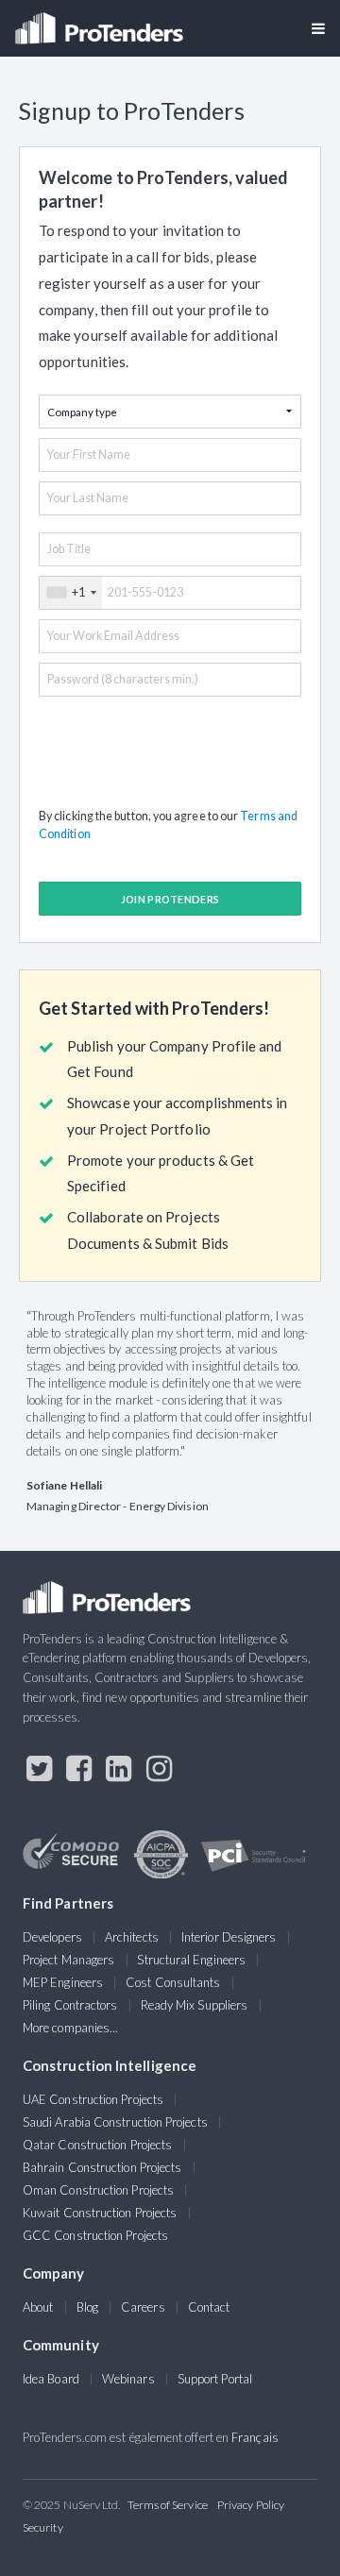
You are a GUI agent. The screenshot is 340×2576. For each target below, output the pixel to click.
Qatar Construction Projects (97, 2145)
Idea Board (51, 2379)
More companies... (70, 2028)
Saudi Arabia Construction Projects (115, 2122)
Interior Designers (229, 1937)
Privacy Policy (251, 2505)
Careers (143, 2307)
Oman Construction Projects (98, 2190)
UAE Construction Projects (93, 2099)
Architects (132, 1937)
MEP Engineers (63, 1982)
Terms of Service (168, 2505)
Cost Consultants (173, 1982)
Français (255, 2437)
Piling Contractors (70, 2005)
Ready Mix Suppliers (195, 2005)
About (38, 2307)
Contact (209, 2307)
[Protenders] (101, 22)
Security (43, 2527)
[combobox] (71, 593)
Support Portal (215, 2379)
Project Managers (68, 1960)
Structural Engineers (191, 1960)
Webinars (128, 2379)
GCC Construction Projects (95, 2235)
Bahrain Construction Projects (102, 2167)
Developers (52, 1937)
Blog (87, 2307)
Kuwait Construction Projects (100, 2213)
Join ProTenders (170, 899)
